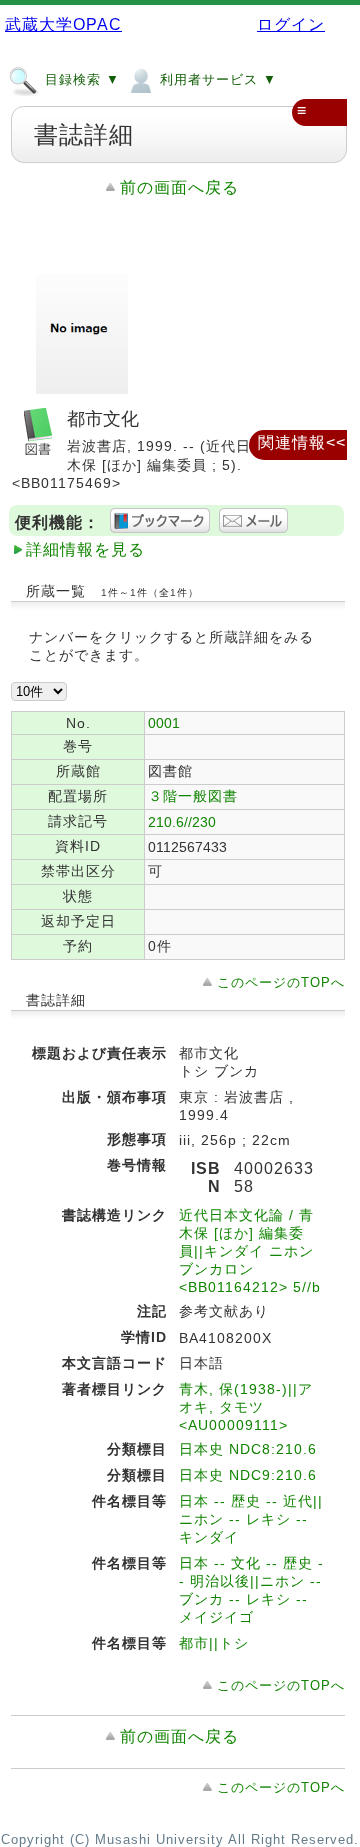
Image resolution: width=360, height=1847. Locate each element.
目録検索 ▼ (80, 79)
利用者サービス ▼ (216, 79)
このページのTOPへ (281, 982)
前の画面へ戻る (179, 187)
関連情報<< (302, 442)
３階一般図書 (193, 796)
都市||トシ (214, 1643)
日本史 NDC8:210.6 (248, 1449)
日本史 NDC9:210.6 (248, 1475)
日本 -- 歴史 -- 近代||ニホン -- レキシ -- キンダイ (251, 1519)
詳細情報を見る (85, 549)
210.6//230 (182, 822)
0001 (164, 723)
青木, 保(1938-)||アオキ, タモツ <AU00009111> (246, 1407)
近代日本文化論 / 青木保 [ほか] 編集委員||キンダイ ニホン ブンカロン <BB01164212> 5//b (250, 1251)
